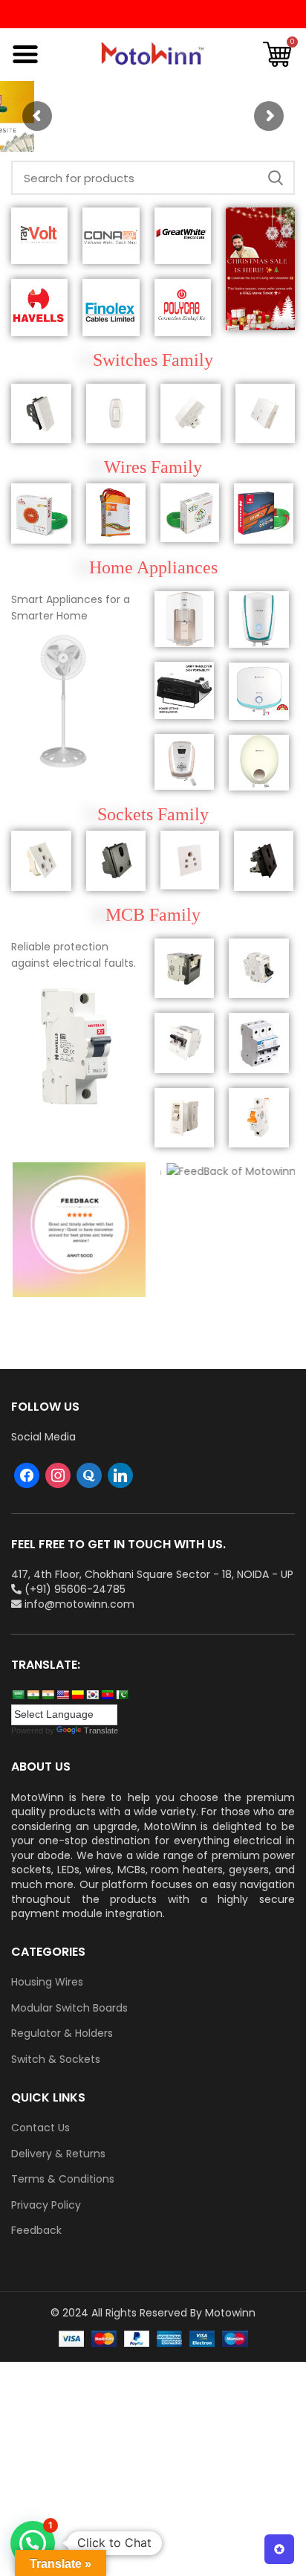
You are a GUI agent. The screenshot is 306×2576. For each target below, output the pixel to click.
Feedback (36, 2231)
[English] (62, 1695)
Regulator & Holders (62, 2034)
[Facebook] (27, 1475)
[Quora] (89, 1475)
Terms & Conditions (63, 2179)
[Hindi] (33, 1695)
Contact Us (40, 2128)
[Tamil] (48, 1695)
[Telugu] (107, 1695)
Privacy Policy (46, 2205)
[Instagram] (58, 1475)
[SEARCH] (275, 178)
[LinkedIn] (120, 1475)
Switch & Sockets (56, 2060)
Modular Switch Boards (69, 2008)
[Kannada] (77, 1695)
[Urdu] (122, 1695)
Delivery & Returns (58, 2154)
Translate (101, 1730)
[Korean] (92, 1695)
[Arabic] (18, 1695)
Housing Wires (47, 1982)
